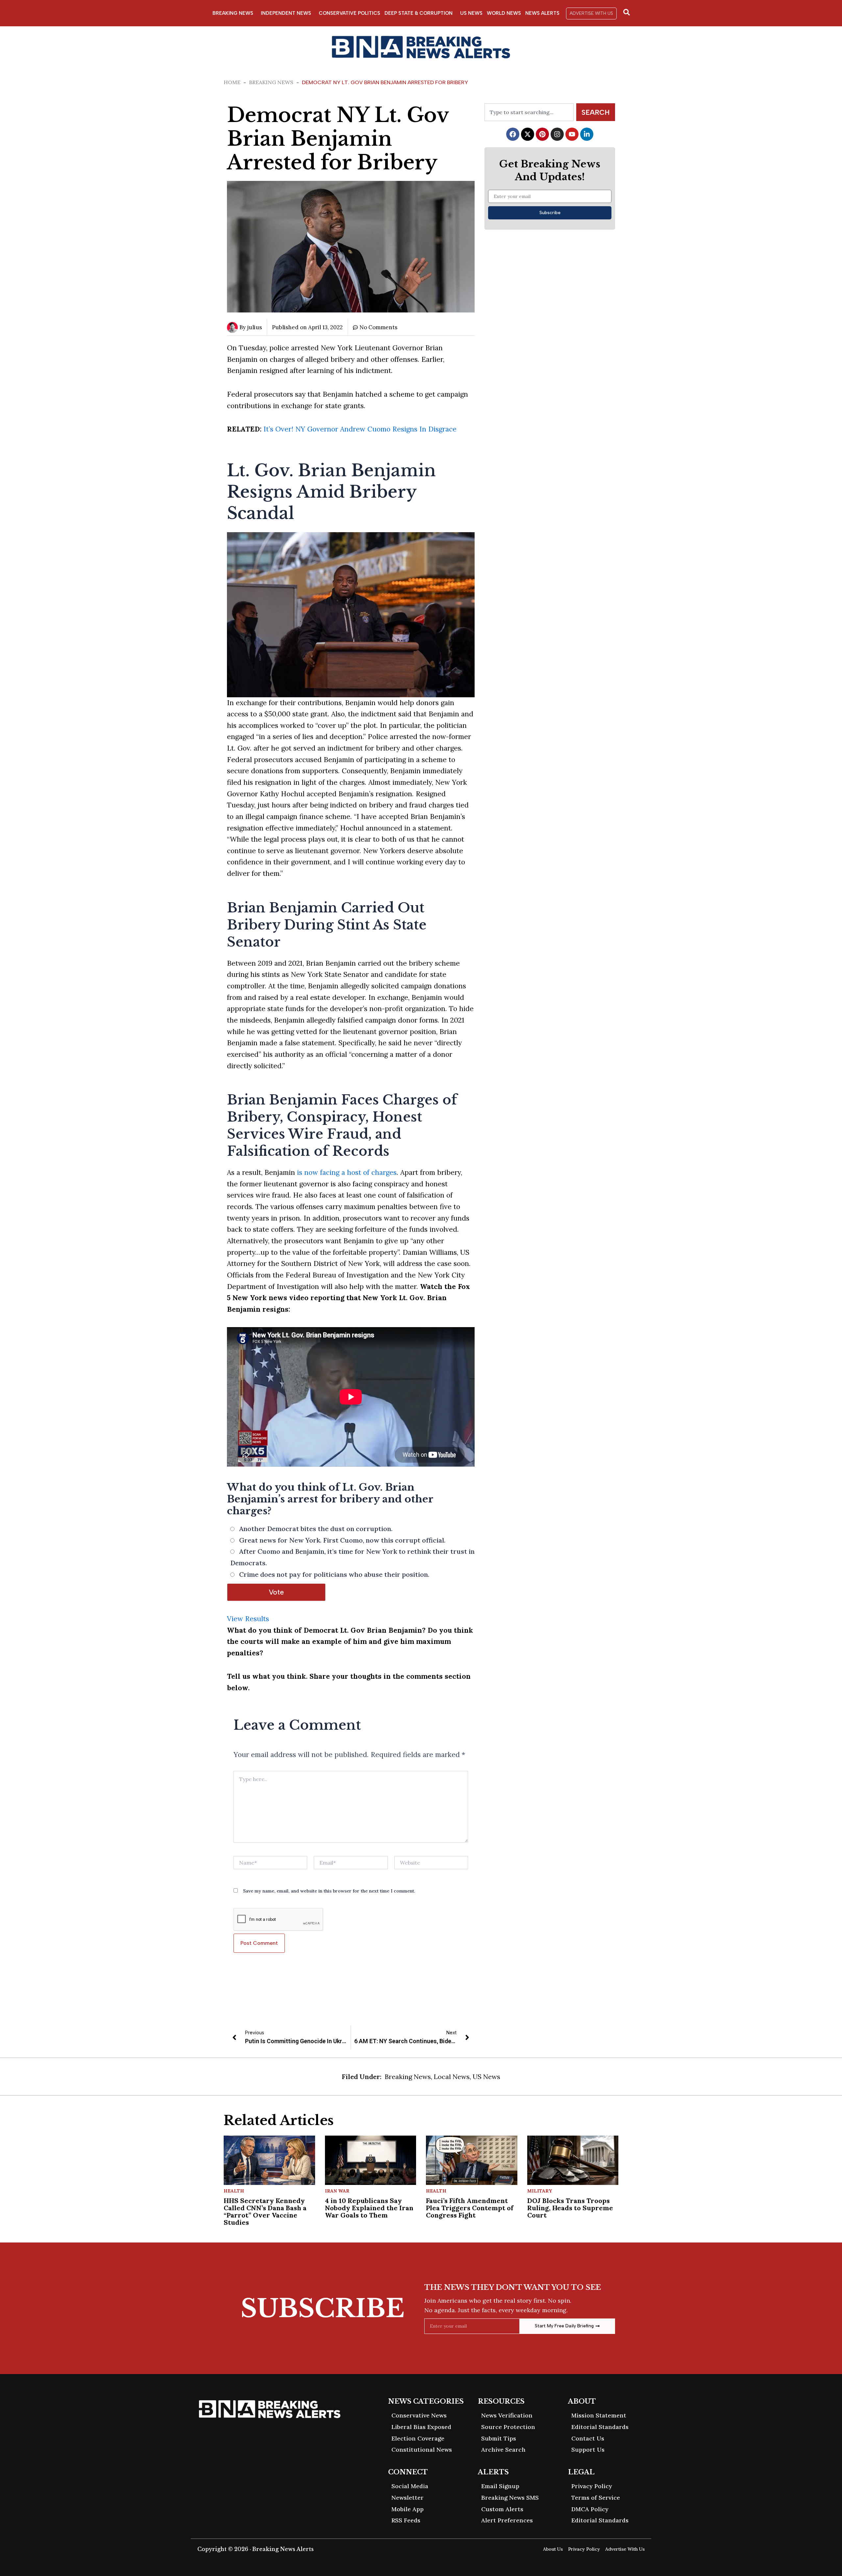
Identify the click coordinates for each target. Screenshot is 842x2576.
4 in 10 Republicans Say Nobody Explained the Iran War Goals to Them (369, 2208)
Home (232, 82)
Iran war (337, 2191)
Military (540, 2191)
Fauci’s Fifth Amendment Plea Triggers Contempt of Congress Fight (470, 2208)
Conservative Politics (349, 13)
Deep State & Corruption (419, 13)
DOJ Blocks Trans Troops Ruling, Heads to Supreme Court (570, 2208)
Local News (452, 2077)
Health (234, 2191)
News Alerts (542, 13)
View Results (248, 1619)
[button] (591, 13)
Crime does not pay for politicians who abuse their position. (334, 1574)
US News (471, 13)
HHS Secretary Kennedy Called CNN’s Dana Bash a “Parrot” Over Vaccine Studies (265, 2211)
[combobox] (529, 112)
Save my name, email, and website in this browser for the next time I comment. (329, 1891)
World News (504, 13)
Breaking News (233, 13)
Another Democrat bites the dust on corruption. (316, 1529)
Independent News (286, 13)
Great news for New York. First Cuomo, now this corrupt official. (342, 1540)
